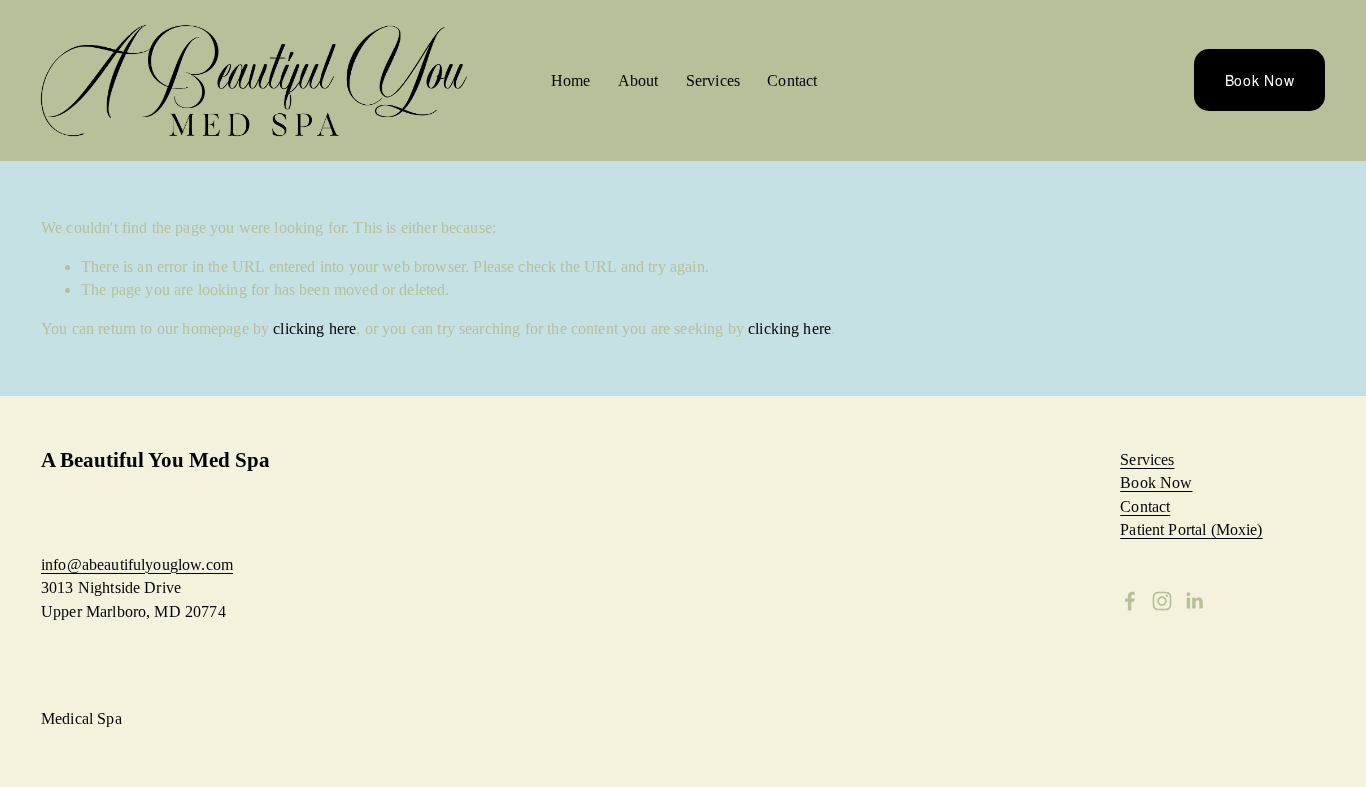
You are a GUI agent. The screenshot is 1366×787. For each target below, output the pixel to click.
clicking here (314, 328)
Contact (792, 80)
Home (571, 80)
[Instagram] (1162, 601)
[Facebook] (1130, 601)
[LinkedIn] (1194, 601)
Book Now (1260, 80)
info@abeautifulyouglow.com (137, 564)
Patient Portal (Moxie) (1191, 530)
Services (713, 80)
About (638, 80)
